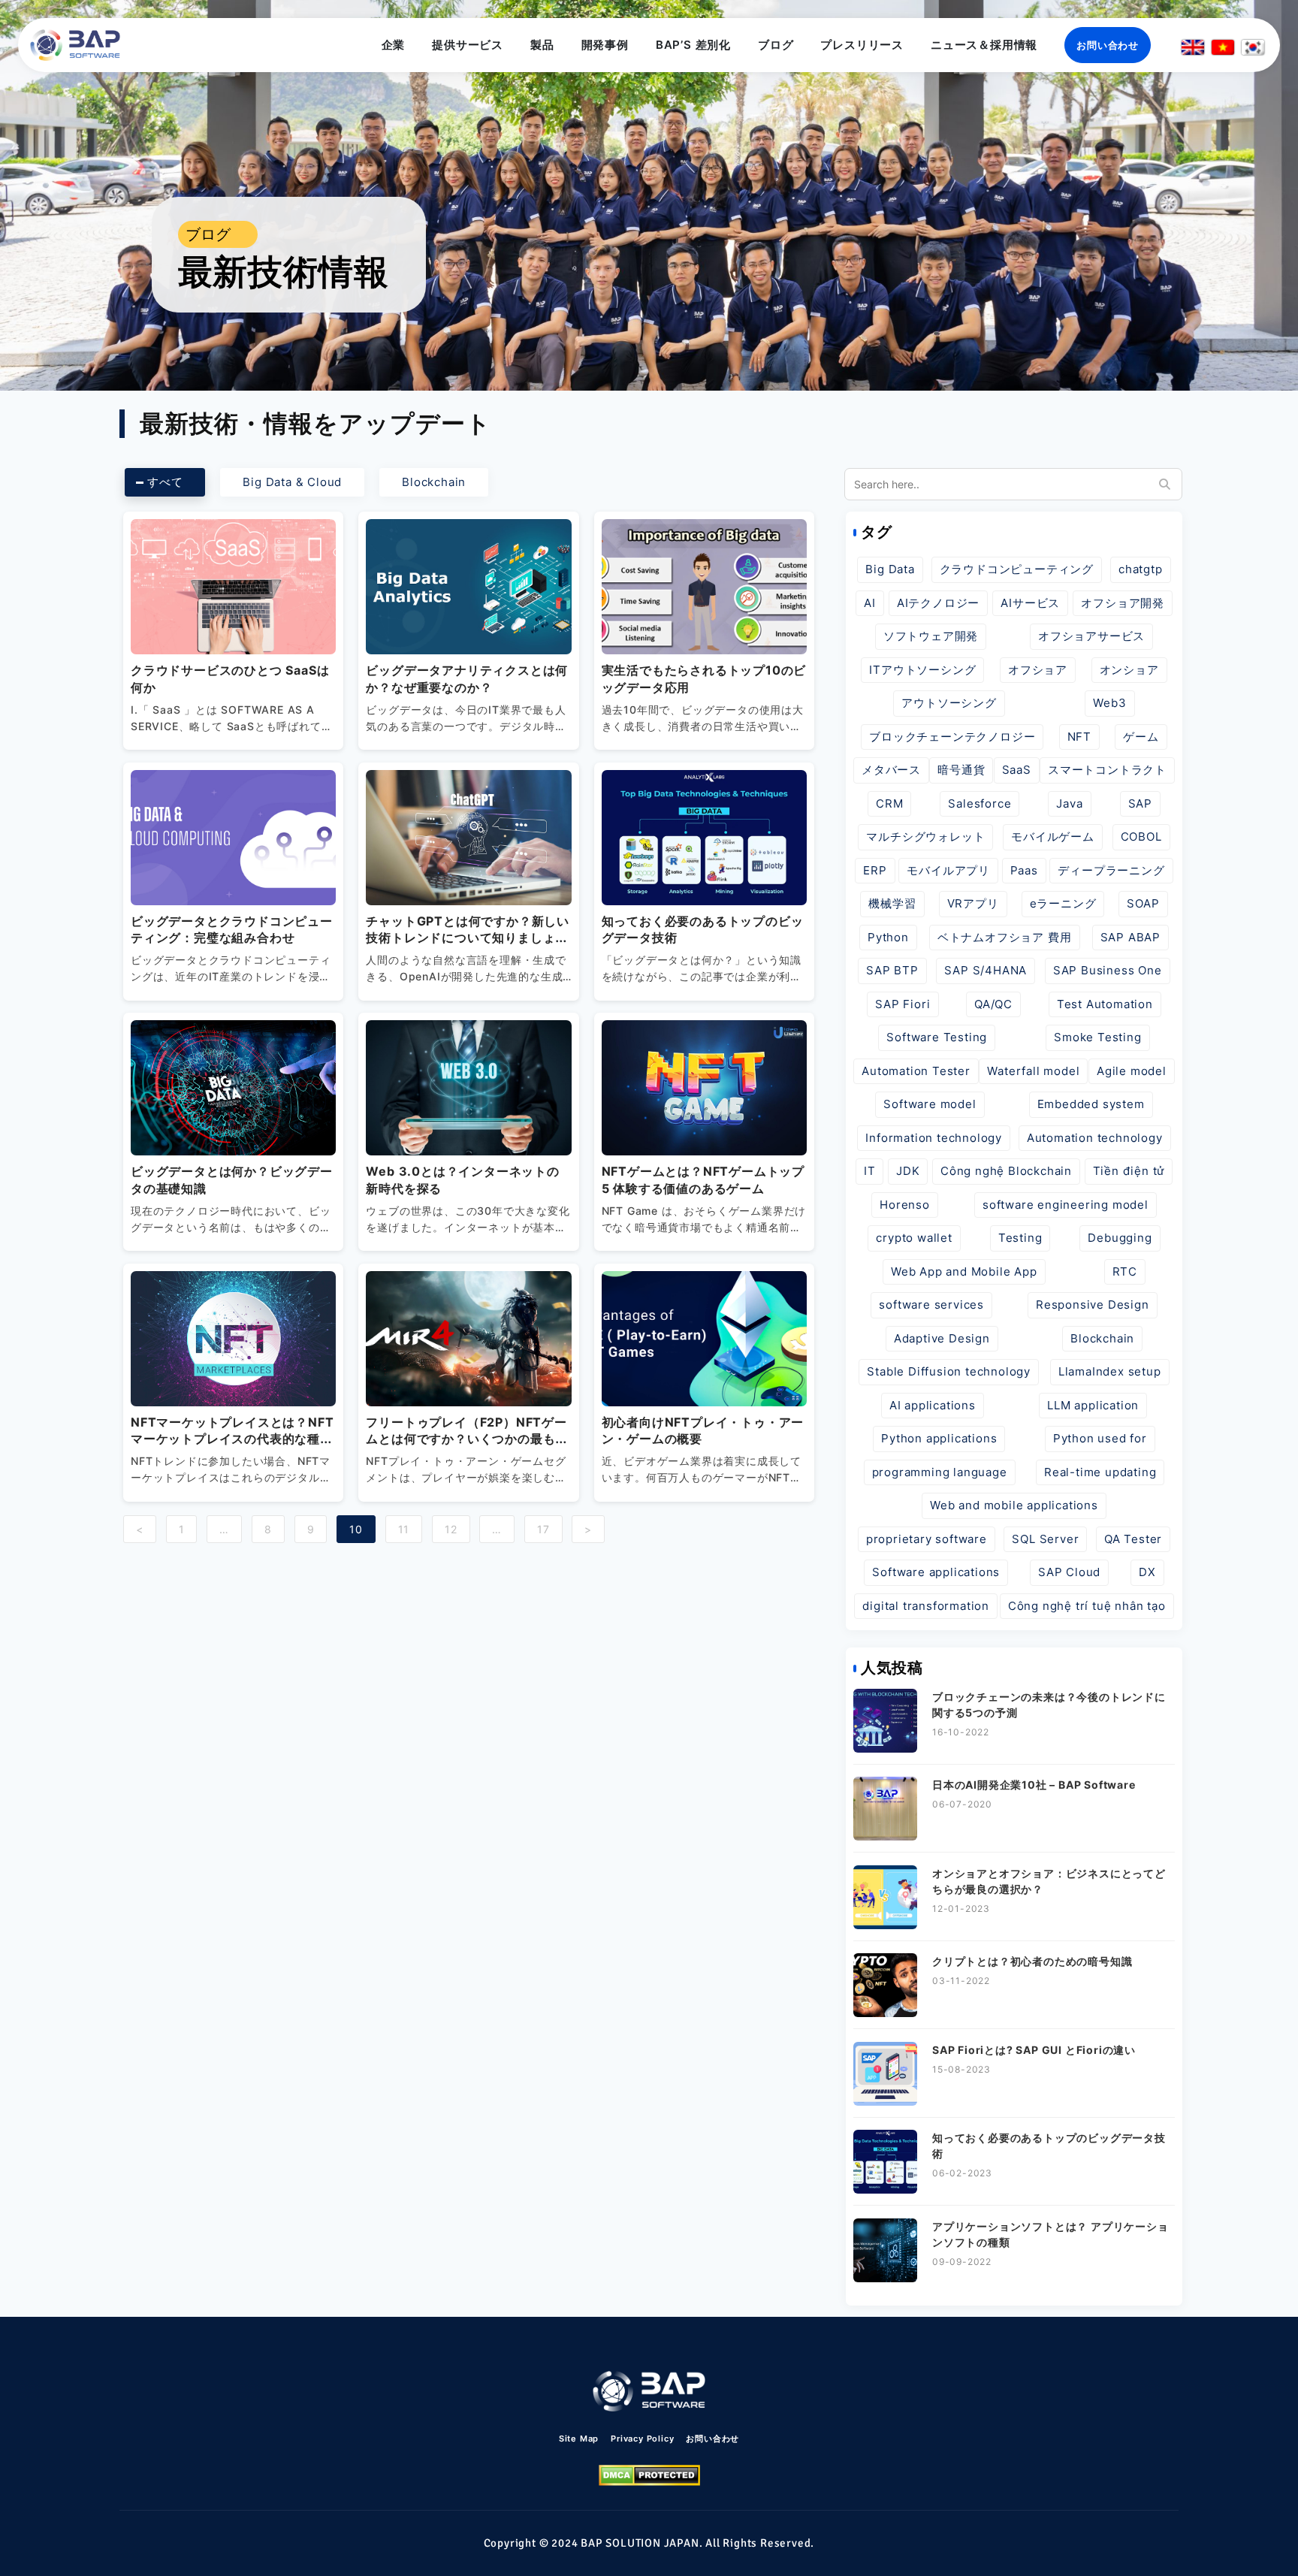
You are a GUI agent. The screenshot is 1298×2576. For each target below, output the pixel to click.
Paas (1024, 870)
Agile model (1132, 1071)
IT (870, 1171)
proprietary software (927, 1539)
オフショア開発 (1123, 603)
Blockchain (434, 482)
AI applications (933, 1405)
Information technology (934, 1138)
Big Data (890, 569)
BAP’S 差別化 (693, 45)
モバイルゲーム (1053, 837)
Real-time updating (1100, 1472)
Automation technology (1095, 1138)
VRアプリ (973, 903)
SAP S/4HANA (986, 970)
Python (888, 937)
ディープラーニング (1111, 870)
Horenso (905, 1205)
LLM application (1093, 1405)
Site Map (579, 2439)
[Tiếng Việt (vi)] (1223, 47)
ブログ (776, 45)
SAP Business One (1108, 970)
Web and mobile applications (1014, 1505)
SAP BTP (892, 970)
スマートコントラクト (1107, 770)
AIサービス (1030, 603)
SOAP (1143, 903)
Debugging (1120, 1238)
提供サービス (468, 45)
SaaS (1017, 770)
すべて (165, 482)
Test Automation (1105, 1004)
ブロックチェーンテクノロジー (952, 737)
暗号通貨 (961, 770)
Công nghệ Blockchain (1006, 1171)
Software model (930, 1104)
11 (404, 1529)
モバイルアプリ (948, 870)
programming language (940, 1472)
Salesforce (980, 803)
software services (931, 1305)
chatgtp (1141, 569)
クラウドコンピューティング (1017, 569)
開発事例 (605, 45)
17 (543, 1529)
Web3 (1109, 703)
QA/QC (993, 1004)
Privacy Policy (642, 2439)
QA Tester (1133, 1539)
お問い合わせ (1108, 45)
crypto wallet (914, 1238)
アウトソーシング (949, 703)
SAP (1140, 803)
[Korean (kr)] (1253, 47)
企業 (394, 45)
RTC (1125, 1271)
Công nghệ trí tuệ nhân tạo (1087, 1606)
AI (870, 603)
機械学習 (892, 903)
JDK (908, 1171)
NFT (1079, 737)
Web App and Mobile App (964, 1271)
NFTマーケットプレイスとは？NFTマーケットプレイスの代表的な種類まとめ (232, 1439)
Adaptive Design (942, 1338)
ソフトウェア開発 (931, 636)
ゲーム (1141, 737)
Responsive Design (1093, 1305)
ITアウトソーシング (922, 670)
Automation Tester (916, 1071)
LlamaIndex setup (1110, 1371)
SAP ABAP (1130, 937)
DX (1147, 1572)
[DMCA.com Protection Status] (649, 2475)
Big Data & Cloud (292, 482)
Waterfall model (1033, 1071)
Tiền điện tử (1129, 1171)
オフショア (1038, 670)
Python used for (1100, 1438)
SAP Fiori (903, 1004)
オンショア (1129, 670)
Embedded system (1091, 1104)
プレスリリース (862, 45)
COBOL (1141, 837)
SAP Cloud (1069, 1572)
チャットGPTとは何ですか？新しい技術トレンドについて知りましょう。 (468, 938)
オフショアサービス (1091, 636)
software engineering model (1066, 1205)
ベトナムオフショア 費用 (1005, 937)
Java (1069, 803)
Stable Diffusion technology (949, 1371)
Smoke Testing (1097, 1037)
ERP (875, 870)
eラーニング (1063, 903)
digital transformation (926, 1606)
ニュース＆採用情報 (984, 45)
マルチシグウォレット (925, 837)
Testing (1020, 1238)
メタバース (891, 770)
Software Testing (937, 1037)
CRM (889, 803)
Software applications (936, 1572)
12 (451, 1529)
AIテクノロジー (938, 603)
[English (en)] (1193, 47)
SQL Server (1045, 1539)
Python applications (939, 1438)
